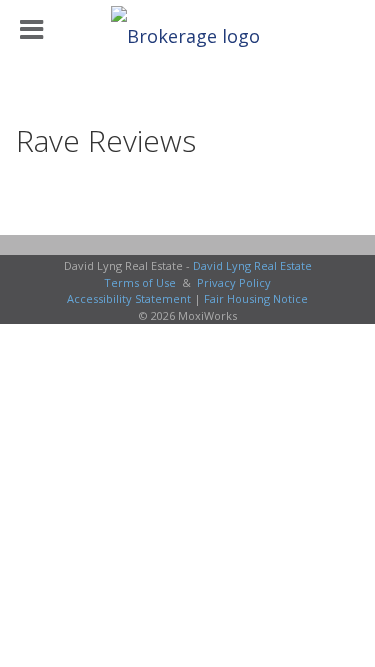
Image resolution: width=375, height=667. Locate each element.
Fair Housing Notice (256, 298)
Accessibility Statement (129, 298)
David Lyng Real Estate (252, 265)
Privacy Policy (234, 282)
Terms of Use (140, 282)
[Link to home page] (188, 30)
